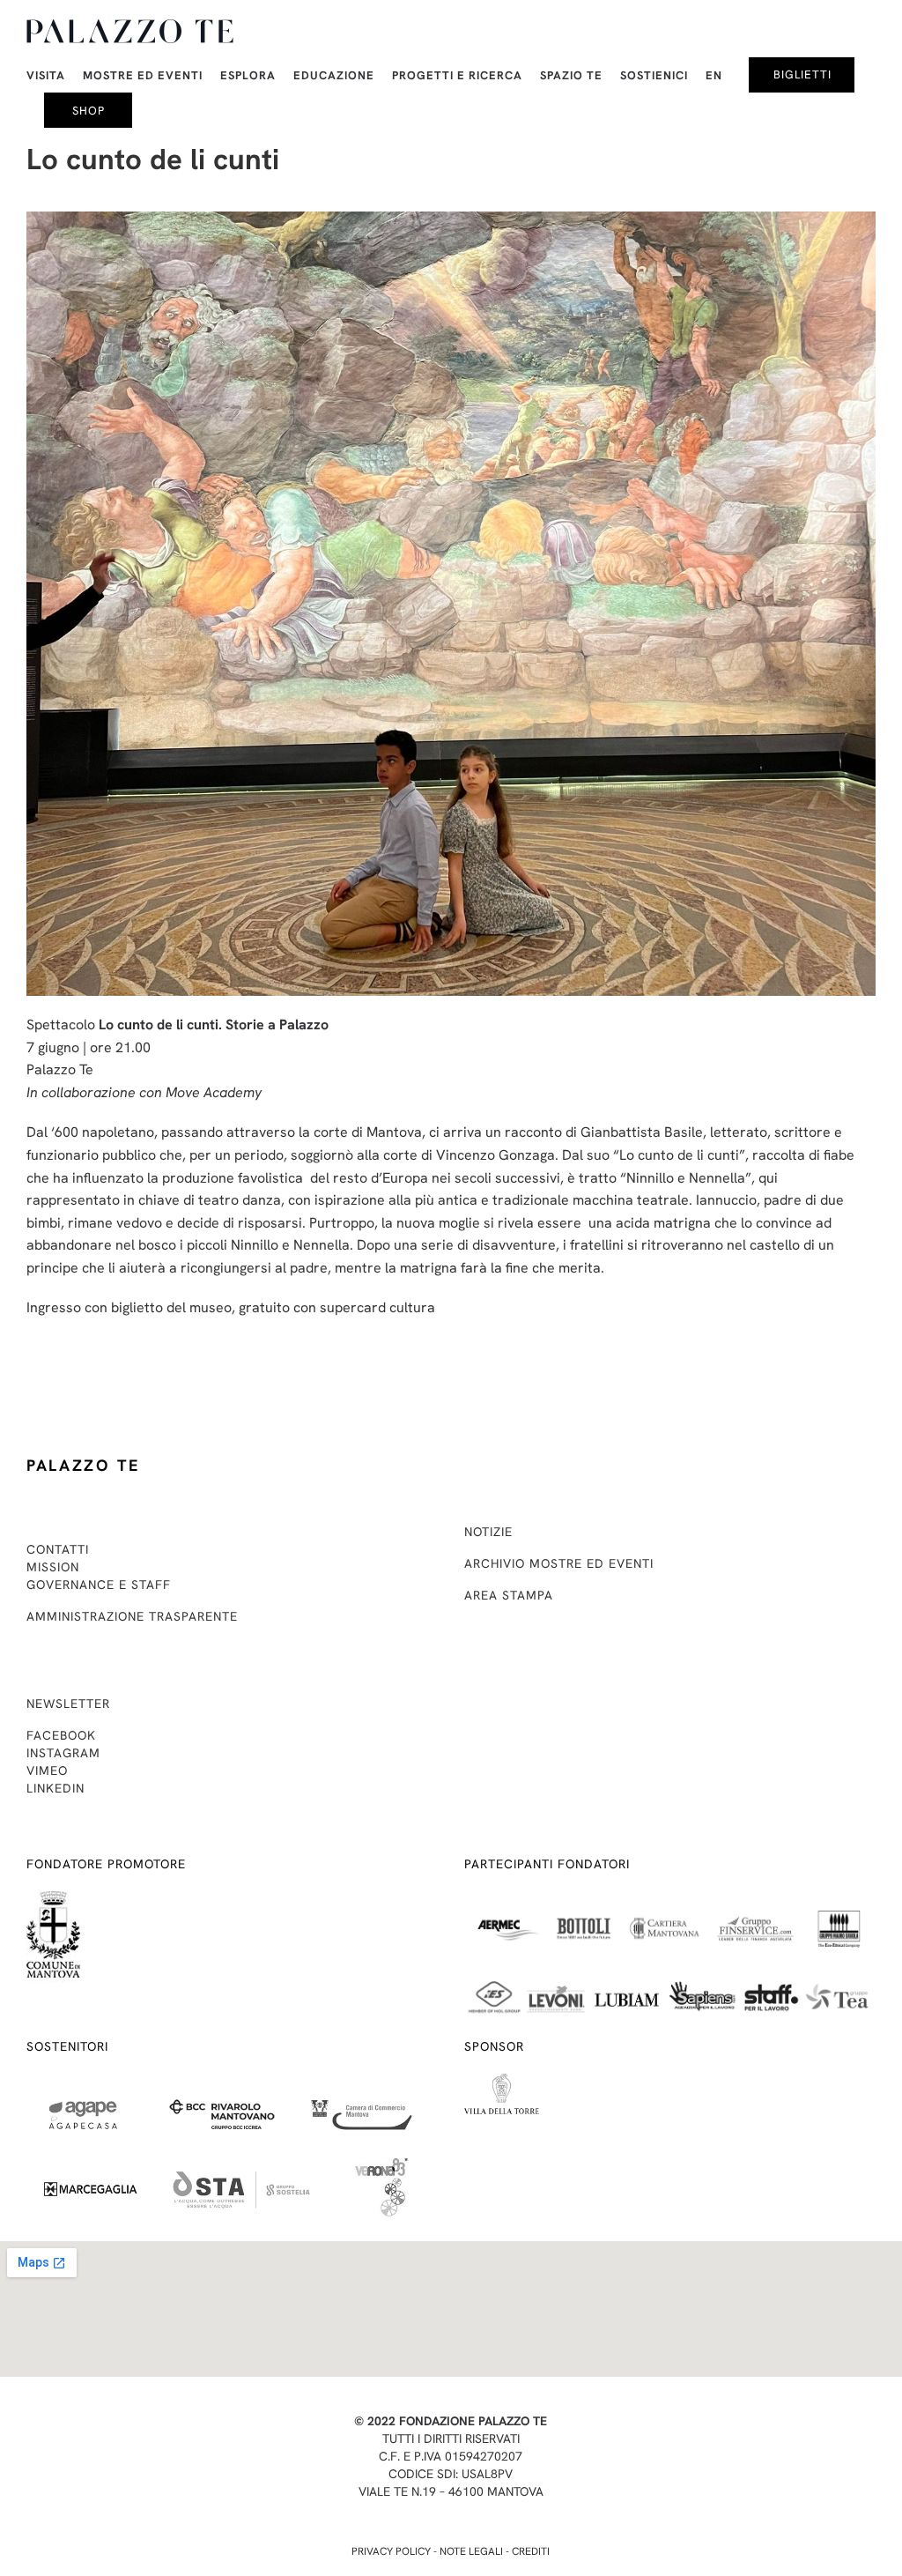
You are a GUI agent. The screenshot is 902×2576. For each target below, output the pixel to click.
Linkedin (55, 1788)
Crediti (531, 2551)
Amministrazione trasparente (132, 1616)
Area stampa (509, 1595)
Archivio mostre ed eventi (559, 1563)
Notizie (488, 1532)
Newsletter (68, 1704)
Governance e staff (99, 1585)
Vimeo (47, 1771)
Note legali (471, 2551)
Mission (53, 1567)
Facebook (61, 1735)
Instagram (63, 1753)
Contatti (58, 1549)
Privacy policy (391, 2551)
